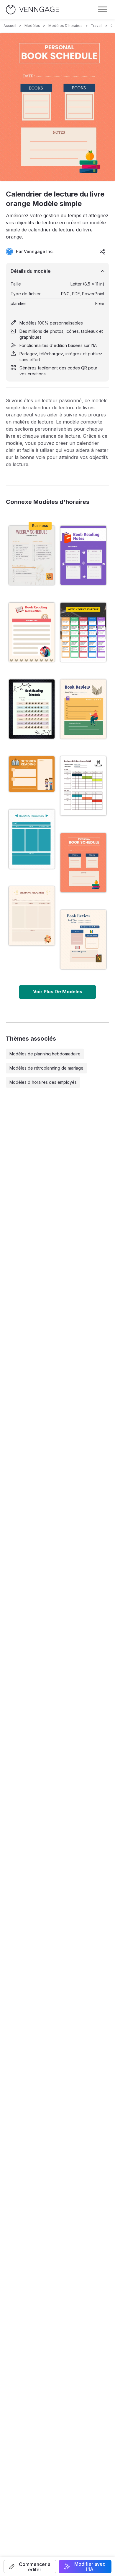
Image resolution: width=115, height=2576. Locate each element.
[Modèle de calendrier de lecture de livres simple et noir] (32, 709)
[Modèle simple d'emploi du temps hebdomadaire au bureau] (83, 632)
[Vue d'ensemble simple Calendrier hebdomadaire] (32, 555)
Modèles (32, 26)
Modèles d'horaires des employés (43, 1082)
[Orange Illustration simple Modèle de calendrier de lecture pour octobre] (32, 774)
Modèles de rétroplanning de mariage (46, 1068)
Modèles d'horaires (65, 26)
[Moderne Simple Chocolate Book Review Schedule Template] (83, 940)
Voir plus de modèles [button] (58, 992)
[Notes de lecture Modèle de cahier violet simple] (83, 555)
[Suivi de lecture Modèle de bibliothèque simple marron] (32, 916)
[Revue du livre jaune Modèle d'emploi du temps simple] (83, 709)
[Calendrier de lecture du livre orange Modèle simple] (83, 863)
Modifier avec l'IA (90, 2567)
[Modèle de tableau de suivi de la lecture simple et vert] (32, 839)
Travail (97, 26)
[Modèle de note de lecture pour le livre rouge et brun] (32, 632)
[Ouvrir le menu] (103, 9)
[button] (30, 2567)
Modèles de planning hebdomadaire (45, 1054)
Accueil (10, 26)
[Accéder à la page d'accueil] (32, 10)
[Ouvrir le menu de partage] (103, 252)
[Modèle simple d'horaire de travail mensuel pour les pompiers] (83, 786)
